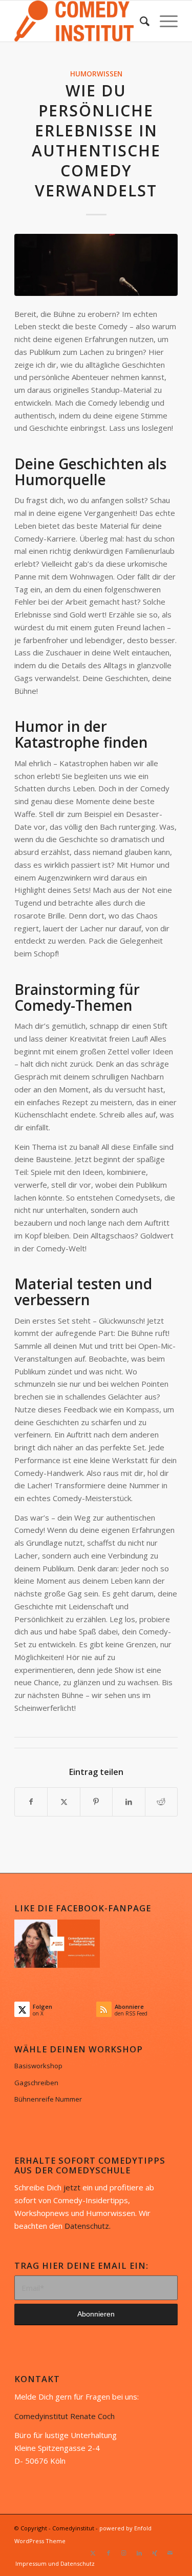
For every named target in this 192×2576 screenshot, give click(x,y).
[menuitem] (140, 21)
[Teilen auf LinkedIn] (129, 1802)
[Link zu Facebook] (109, 2553)
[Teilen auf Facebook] (31, 1802)
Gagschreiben (36, 2083)
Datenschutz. (88, 2226)
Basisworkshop (38, 2066)
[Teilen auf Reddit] (161, 1802)
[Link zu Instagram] (124, 2553)
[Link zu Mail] (170, 2553)
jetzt (72, 2187)
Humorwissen (96, 74)
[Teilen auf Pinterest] (96, 1802)
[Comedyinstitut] (80, 21)
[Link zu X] (93, 2553)
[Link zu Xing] (155, 2553)
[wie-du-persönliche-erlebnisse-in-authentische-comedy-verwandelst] (96, 265)
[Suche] (140, 21)
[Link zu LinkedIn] (139, 2553)
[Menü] (164, 21)
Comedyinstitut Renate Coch (65, 2416)
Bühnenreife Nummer (48, 2099)
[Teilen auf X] (63, 1802)
